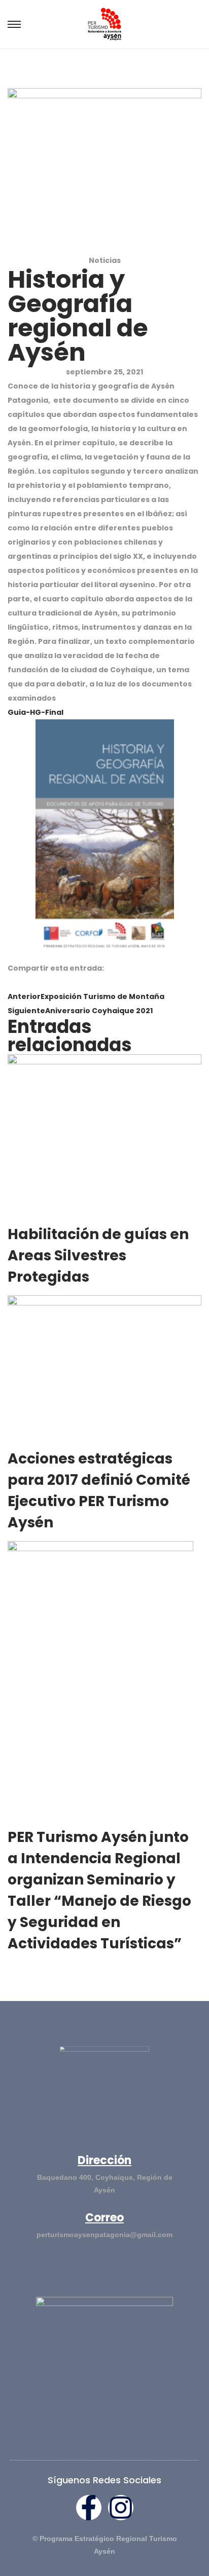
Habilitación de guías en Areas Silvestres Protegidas (98, 1256)
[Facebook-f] (89, 2508)
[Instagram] (121, 2508)
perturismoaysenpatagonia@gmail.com (104, 2235)
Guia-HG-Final (36, 712)
